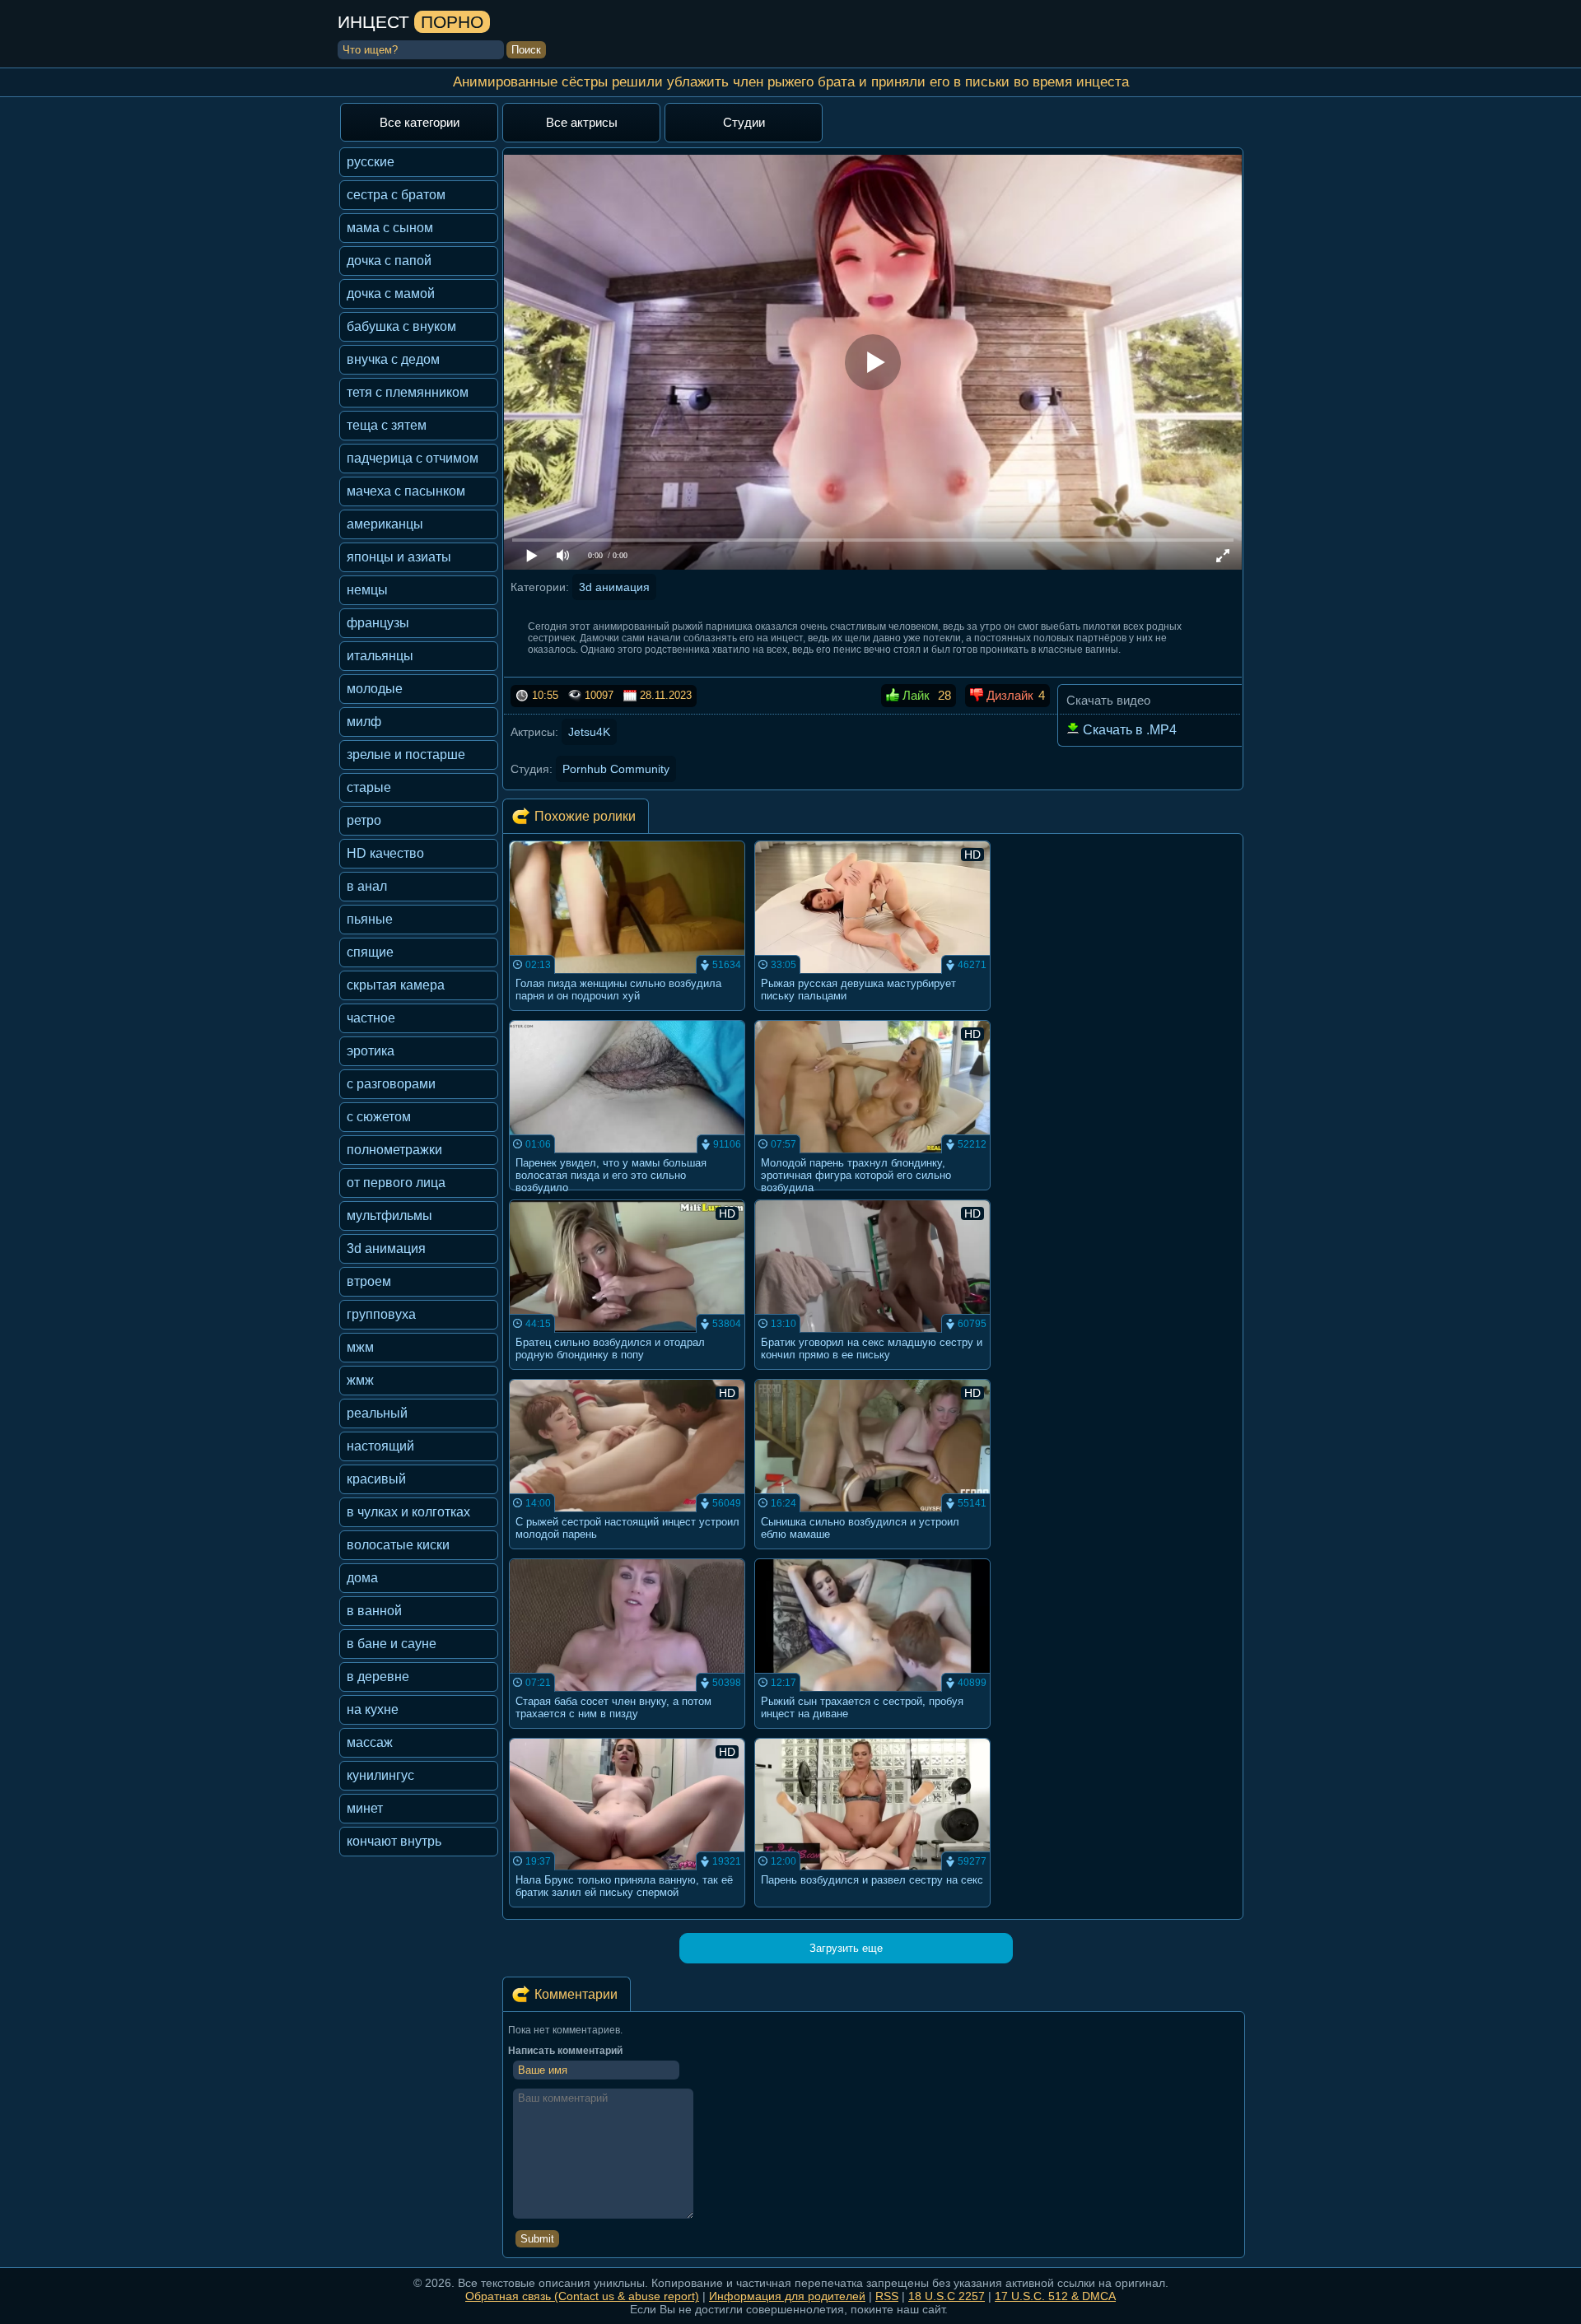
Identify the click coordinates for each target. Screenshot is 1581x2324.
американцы (385, 524)
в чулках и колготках (408, 1512)
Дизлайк (1008, 695)
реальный (377, 1413)
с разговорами (391, 1084)
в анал (367, 886)
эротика (371, 1051)
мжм (360, 1347)
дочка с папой (389, 261)
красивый (376, 1479)
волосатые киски (398, 1545)
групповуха (381, 1314)
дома (362, 1578)
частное (371, 1018)
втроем (369, 1281)
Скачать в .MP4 (1128, 730)
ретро (364, 820)
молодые (375, 689)
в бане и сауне (392, 1644)
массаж (370, 1742)
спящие (370, 952)
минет (365, 1808)
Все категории (420, 122)
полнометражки (394, 1150)
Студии (744, 122)
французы (378, 623)
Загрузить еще (846, 1948)
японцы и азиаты (399, 557)
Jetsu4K (589, 732)
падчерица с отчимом (413, 458)
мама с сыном (390, 228)
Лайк (914, 695)
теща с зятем (387, 425)
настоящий (380, 1446)
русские (371, 162)
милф (364, 722)
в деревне (378, 1677)
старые (369, 787)
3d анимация (386, 1248)
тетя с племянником (408, 392)
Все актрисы (582, 122)
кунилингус (380, 1775)
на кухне (373, 1709)
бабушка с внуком (401, 326)
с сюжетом (379, 1117)
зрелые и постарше (406, 754)
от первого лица (396, 1183)
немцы (367, 590)
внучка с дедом (393, 359)
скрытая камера (396, 985)
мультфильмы (389, 1216)
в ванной (374, 1611)
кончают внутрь (394, 1841)
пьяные (370, 919)
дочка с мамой (391, 293)
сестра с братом (396, 195)
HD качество (385, 853)
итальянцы (380, 656)
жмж (360, 1380)
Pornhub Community (616, 769)
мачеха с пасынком (406, 491)
